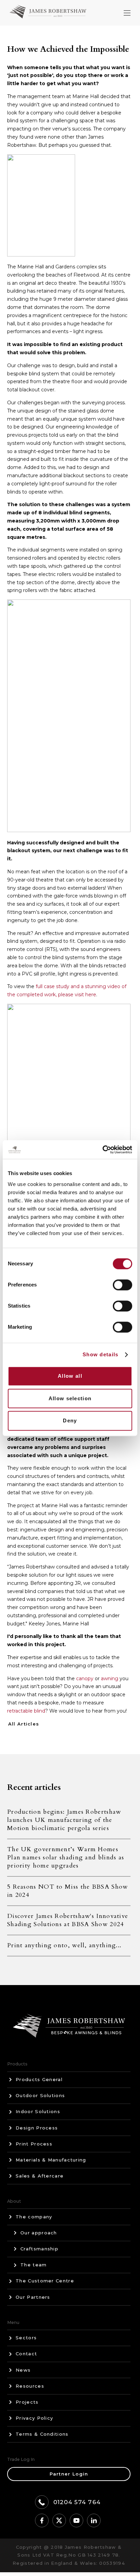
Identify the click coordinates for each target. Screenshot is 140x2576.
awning (110, 1679)
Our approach (39, 2233)
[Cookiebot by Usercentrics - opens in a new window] (102, 1150)
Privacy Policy (34, 2418)
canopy (85, 1679)
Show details (101, 1354)
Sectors (26, 2338)
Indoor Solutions (38, 2111)
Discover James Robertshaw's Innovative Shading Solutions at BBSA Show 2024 (68, 1920)
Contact (26, 2354)
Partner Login (69, 2474)
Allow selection (70, 1398)
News (23, 2370)
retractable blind (26, 1711)
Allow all (70, 1376)
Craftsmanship (39, 2249)
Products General (39, 2079)
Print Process (34, 2144)
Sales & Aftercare (40, 2176)
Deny (70, 1420)
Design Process (37, 2128)
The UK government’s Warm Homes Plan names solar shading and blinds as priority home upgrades (66, 1857)
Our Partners (33, 2297)
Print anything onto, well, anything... (64, 1945)
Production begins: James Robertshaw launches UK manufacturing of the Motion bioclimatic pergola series (64, 1820)
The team (33, 2265)
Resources (30, 2386)
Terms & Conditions (42, 2434)
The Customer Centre (45, 2281)
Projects (27, 2402)
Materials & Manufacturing (51, 2160)
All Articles (24, 1724)
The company (34, 2217)
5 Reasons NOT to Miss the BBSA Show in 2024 (68, 1891)
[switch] (122, 1285)
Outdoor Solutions (40, 2095)
